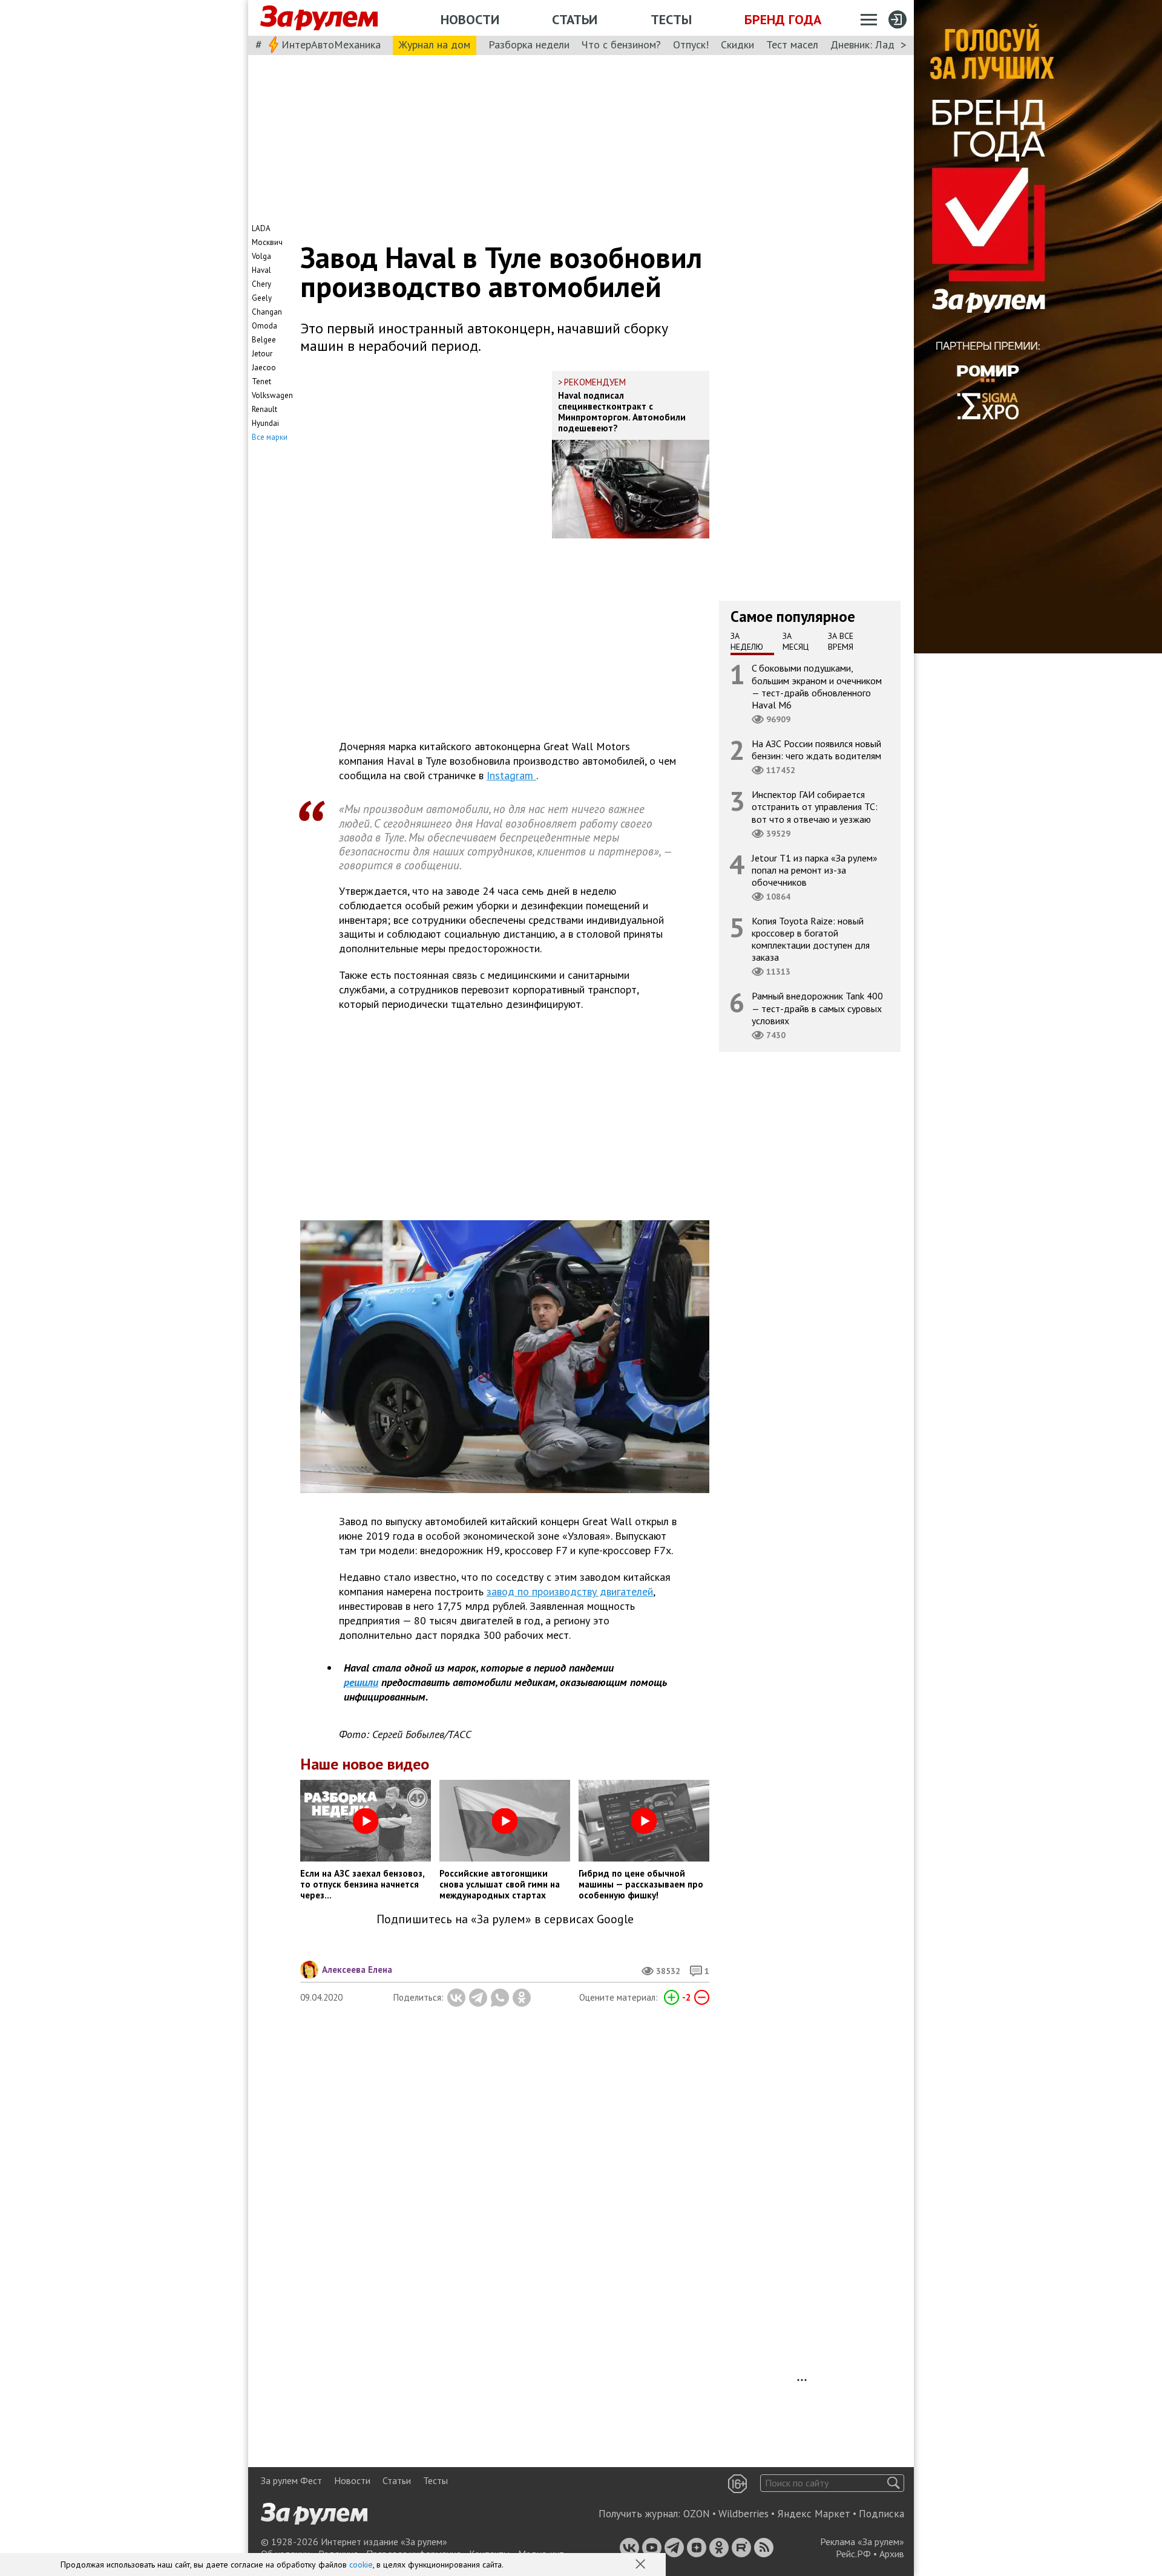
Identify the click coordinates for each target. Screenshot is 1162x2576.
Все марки (270, 437)
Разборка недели (529, 44)
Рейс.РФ (853, 2554)
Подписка (881, 2514)
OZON (697, 2514)
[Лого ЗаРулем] (319, 18)
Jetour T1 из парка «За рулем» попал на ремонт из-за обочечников (815, 869)
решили (361, 1682)
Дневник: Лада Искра (881, 44)
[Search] (894, 2483)
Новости (470, 19)
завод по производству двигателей (570, 1591)
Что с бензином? (621, 44)
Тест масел (792, 44)
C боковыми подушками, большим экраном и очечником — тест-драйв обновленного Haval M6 (817, 686)
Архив (892, 2554)
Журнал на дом (435, 44)
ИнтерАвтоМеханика (331, 44)
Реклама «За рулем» (862, 2542)
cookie (361, 2565)
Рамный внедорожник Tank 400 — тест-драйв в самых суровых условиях (817, 1008)
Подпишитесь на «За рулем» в (505, 1919)
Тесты (671, 19)
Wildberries (743, 2514)
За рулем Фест (291, 2480)
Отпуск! (691, 44)
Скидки (737, 44)
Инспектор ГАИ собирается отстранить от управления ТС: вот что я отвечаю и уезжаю (815, 806)
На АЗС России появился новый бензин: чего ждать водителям (816, 750)
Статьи (575, 19)
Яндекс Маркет (814, 2514)
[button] (642, 2565)
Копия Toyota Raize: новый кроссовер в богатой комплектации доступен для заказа (811, 939)
